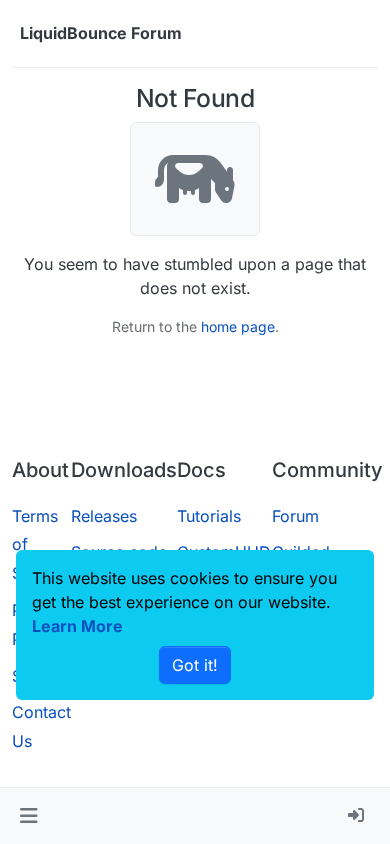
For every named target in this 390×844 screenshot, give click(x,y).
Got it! (195, 665)
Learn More (77, 626)
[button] (28, 816)
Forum (295, 516)
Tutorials (209, 516)
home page (238, 326)
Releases (104, 516)
